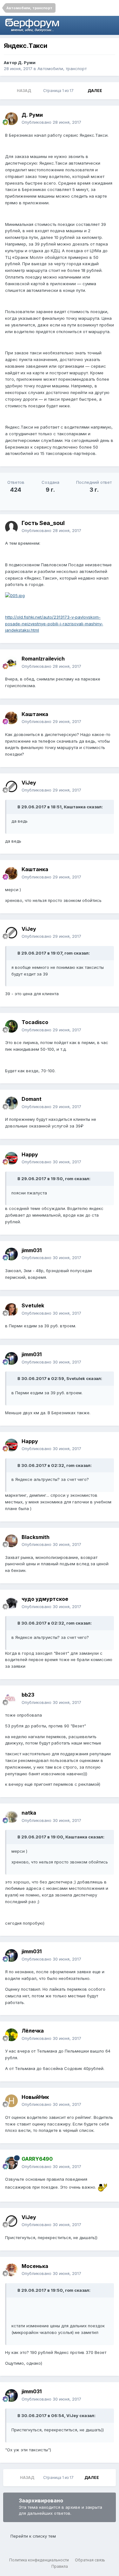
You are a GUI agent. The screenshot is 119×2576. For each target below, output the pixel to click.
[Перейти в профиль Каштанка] (11, 718)
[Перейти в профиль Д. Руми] (11, 119)
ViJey (29, 783)
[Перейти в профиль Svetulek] (11, 1310)
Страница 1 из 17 (59, 91)
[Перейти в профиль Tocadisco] (11, 1026)
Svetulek (33, 1305)
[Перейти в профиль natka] (11, 1817)
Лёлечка (33, 2031)
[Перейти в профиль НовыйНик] (11, 2101)
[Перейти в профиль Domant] (11, 1103)
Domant (32, 1099)
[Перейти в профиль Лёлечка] (11, 2035)
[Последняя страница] (110, 91)
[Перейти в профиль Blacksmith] (11, 1541)
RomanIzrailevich (43, 659)
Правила (60, 2566)
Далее (95, 91)
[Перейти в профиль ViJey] (11, 786)
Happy (30, 1154)
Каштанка (35, 714)
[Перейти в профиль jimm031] (11, 1254)
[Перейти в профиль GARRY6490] (11, 2163)
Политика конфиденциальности (39, 2560)
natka (29, 1813)
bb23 (28, 1695)
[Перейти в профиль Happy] (11, 1158)
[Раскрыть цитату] (14, 807)
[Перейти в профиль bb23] (11, 1699)
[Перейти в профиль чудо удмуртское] (11, 1603)
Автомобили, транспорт (62, 69)
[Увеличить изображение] (15, 595)
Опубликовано (51, 122)
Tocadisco (35, 1022)
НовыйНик (35, 2097)
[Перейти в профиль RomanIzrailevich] (11, 663)
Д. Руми (27, 62)
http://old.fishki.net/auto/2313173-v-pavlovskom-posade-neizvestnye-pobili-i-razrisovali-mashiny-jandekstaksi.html (54, 624)
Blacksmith (36, 1537)
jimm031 (32, 1250)
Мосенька (35, 2266)
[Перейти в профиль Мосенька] (11, 2270)
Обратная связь (90, 2560)
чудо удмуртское (45, 1599)
